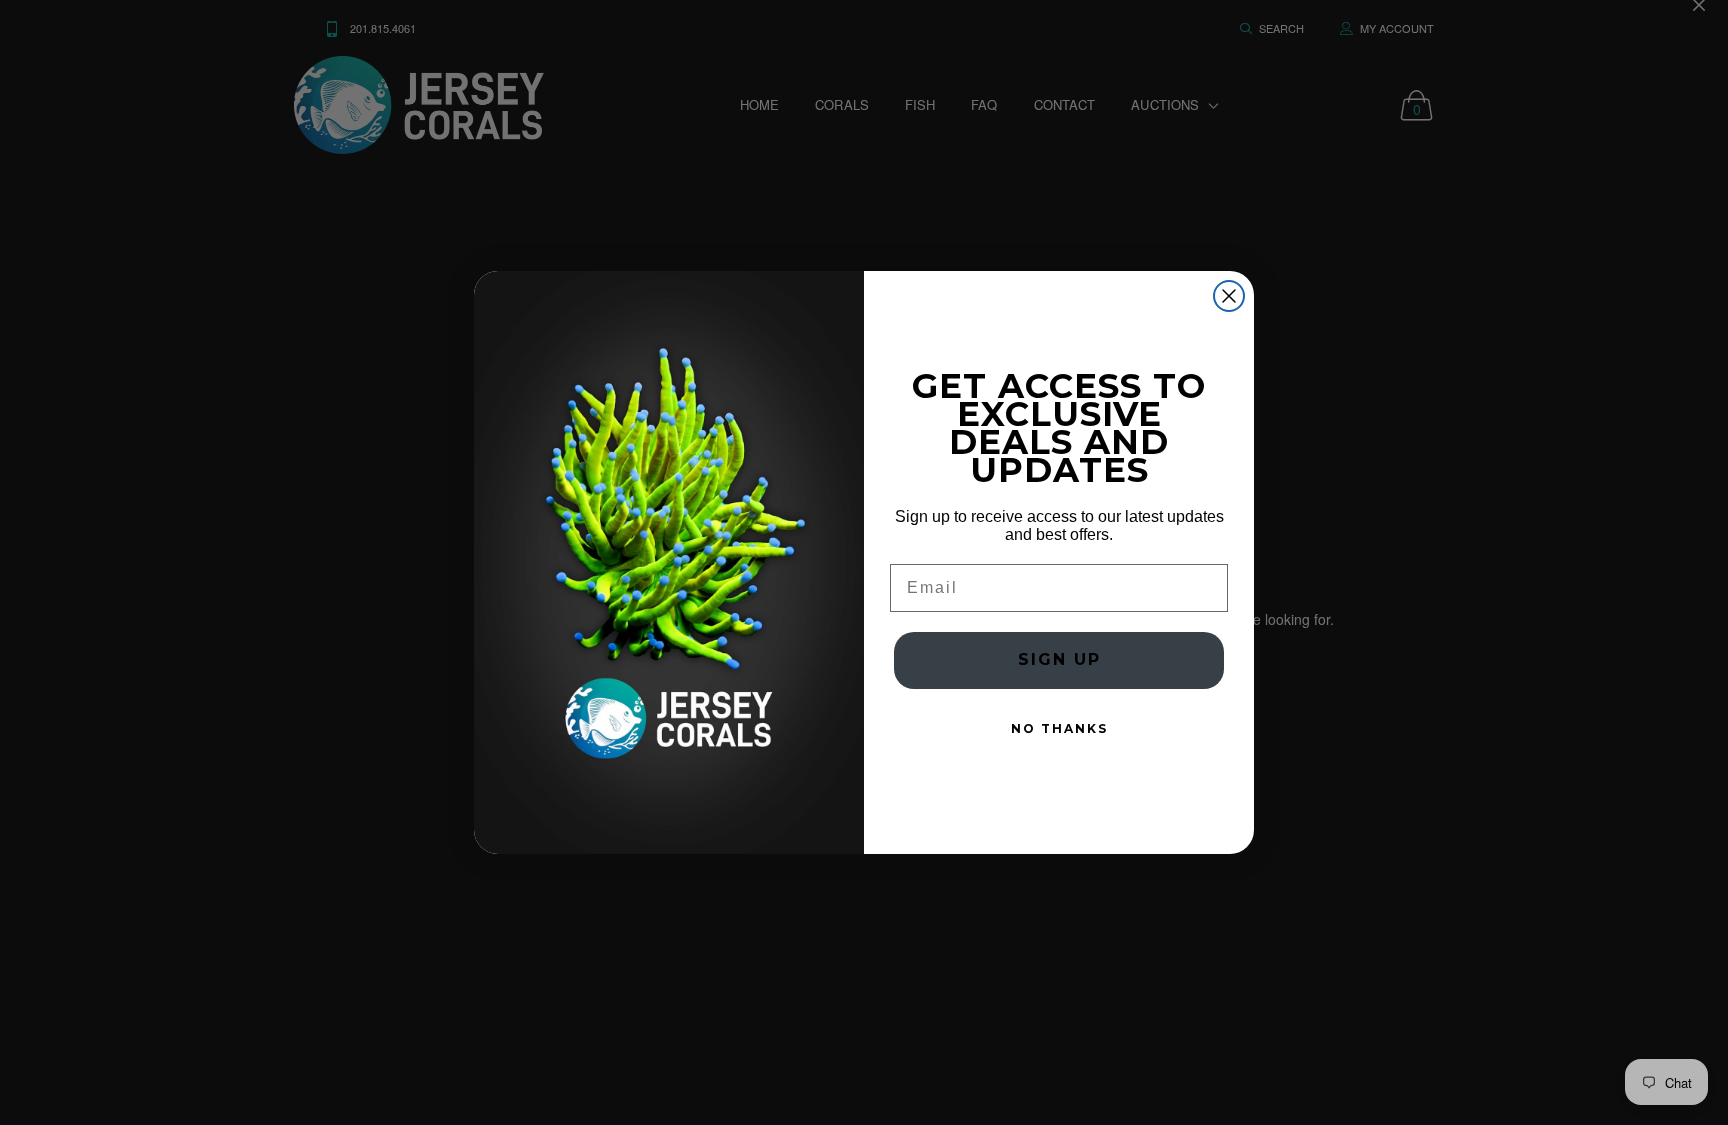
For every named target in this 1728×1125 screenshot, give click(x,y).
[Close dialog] (1229, 296)
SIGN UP (1059, 659)
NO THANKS (1059, 728)
